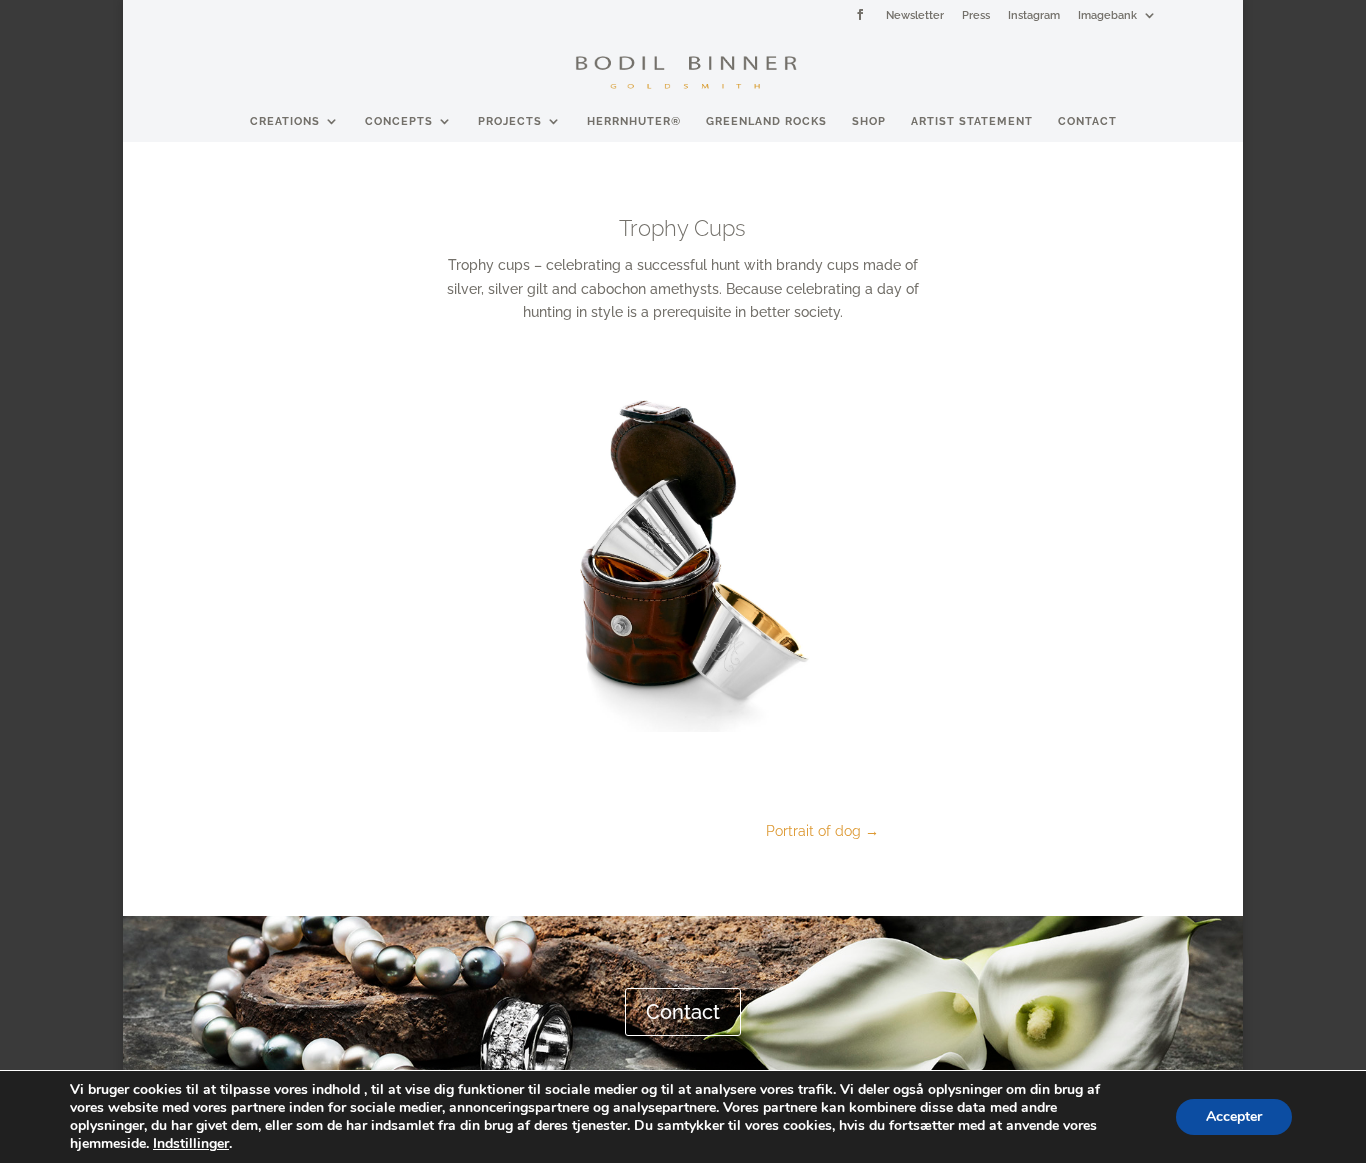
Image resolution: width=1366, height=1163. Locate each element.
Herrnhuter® (634, 121)
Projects (510, 121)
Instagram (1034, 15)
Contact (1087, 121)
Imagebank (1107, 15)
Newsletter (915, 15)
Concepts (399, 121)
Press (976, 15)
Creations (285, 121)
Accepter (1234, 1116)
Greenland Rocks (766, 121)
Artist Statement (972, 121)
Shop (869, 121)
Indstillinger (191, 1144)
